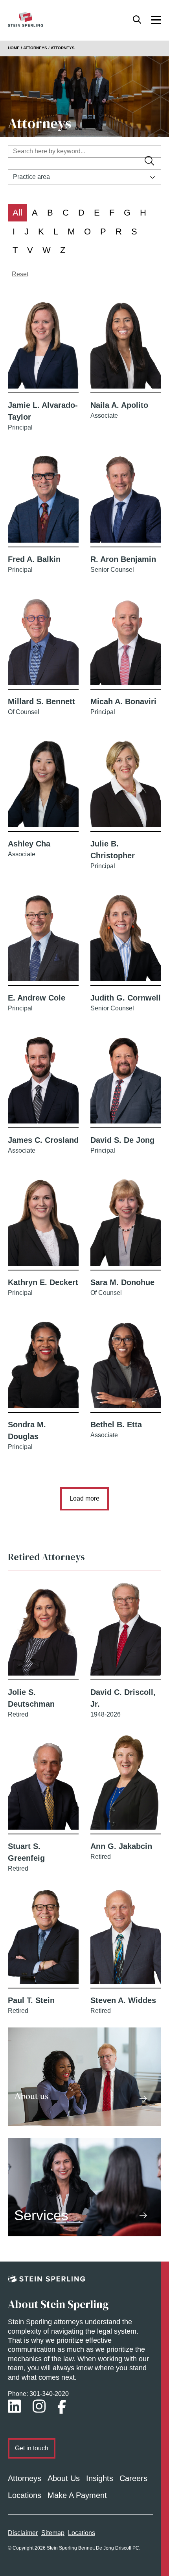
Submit (151, 162)
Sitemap (53, 2533)
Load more (84, 1498)
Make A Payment (77, 2495)
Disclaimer (23, 2533)
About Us (64, 2478)
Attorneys (25, 2478)
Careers (133, 2478)
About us (31, 2096)
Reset (20, 274)
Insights (100, 2478)
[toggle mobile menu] (156, 19)
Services (41, 2215)
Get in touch (32, 2448)
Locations (25, 2495)
